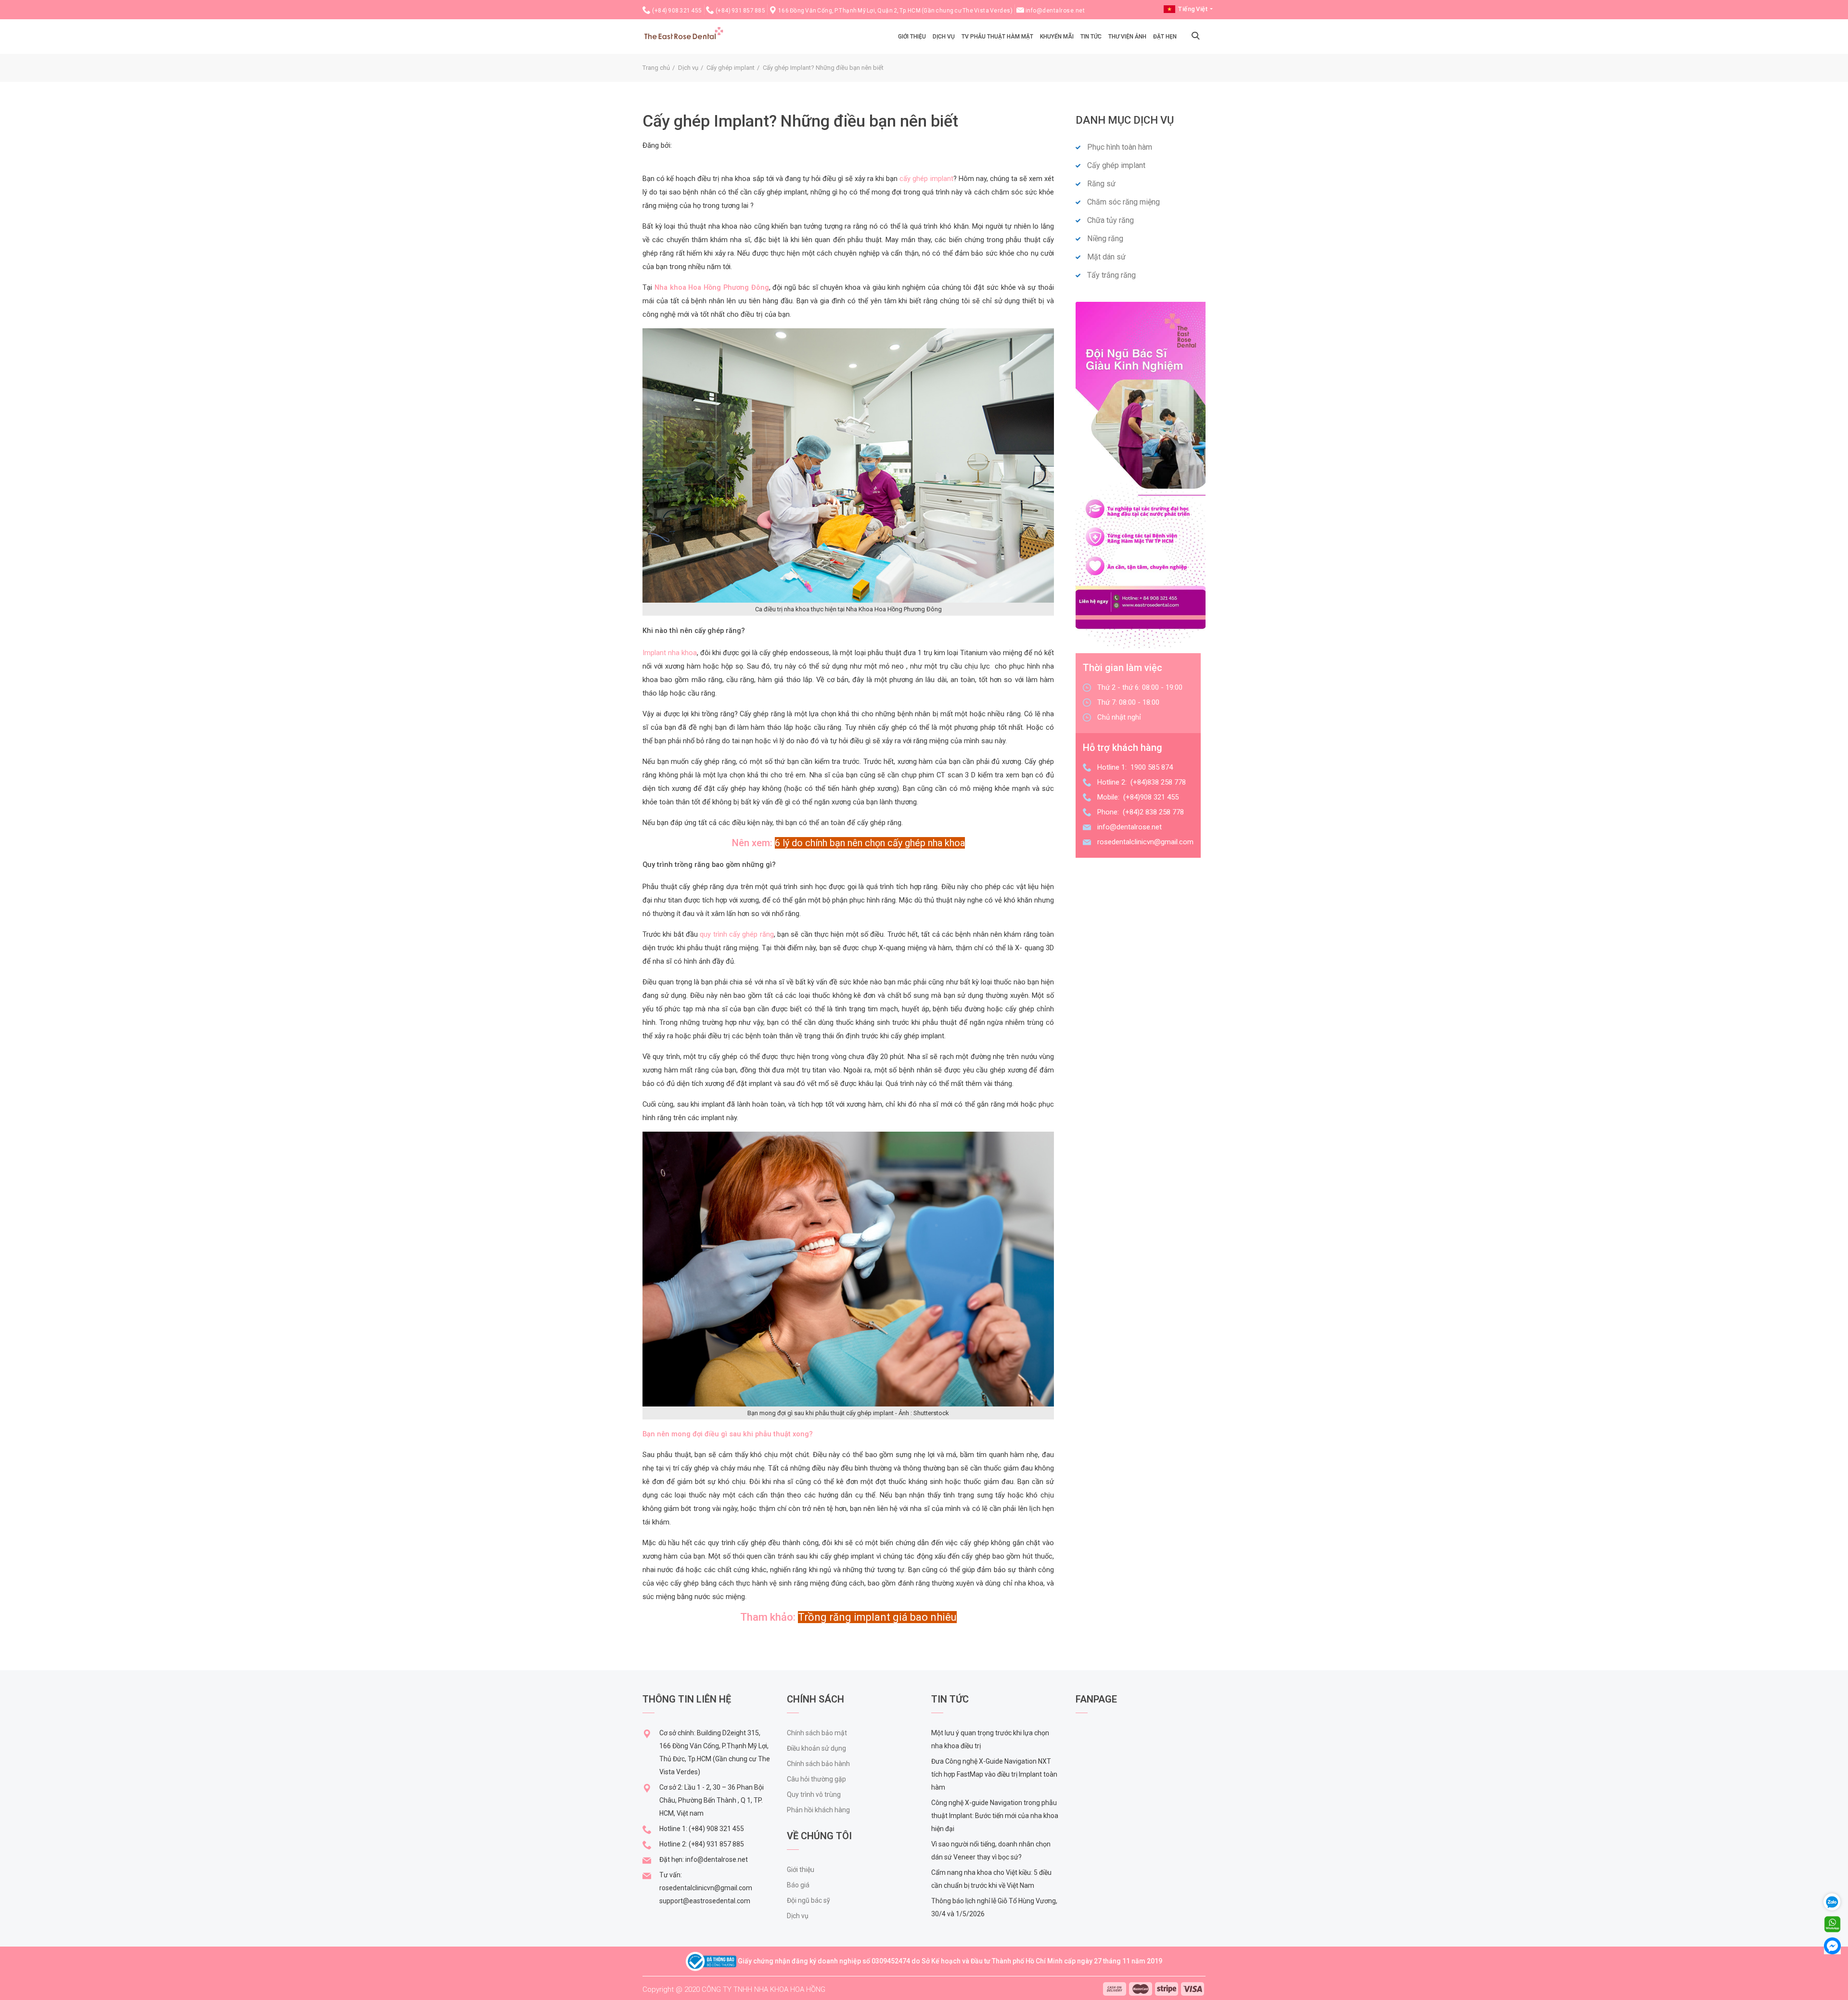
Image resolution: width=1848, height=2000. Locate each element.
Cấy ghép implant (731, 68)
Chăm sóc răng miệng (1123, 202)
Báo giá (798, 1885)
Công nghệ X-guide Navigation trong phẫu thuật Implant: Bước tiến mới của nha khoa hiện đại (995, 1816)
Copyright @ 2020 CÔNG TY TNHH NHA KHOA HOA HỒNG (734, 1989)
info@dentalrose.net (1055, 11)
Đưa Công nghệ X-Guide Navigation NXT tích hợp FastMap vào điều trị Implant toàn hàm (994, 1774)
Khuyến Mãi (1057, 37)
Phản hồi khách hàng (818, 1810)
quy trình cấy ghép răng (737, 934)
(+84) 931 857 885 (741, 11)
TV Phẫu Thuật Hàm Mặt (997, 37)
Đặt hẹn (1165, 37)
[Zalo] (1836, 1901)
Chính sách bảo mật (817, 1733)
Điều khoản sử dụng (816, 1748)
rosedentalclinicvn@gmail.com (1145, 842)
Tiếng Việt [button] (1193, 9)
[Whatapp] (1832, 1924)
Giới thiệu (801, 1870)
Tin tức (1091, 37)
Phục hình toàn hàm (1120, 147)
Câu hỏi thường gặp (816, 1779)
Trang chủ (656, 68)
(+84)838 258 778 (1158, 782)
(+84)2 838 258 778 (1153, 812)
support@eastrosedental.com (705, 1901)
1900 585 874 (1152, 767)
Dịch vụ (944, 37)
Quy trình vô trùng (814, 1794)
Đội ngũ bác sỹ (808, 1900)
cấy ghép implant (926, 179)
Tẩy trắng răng (1111, 275)
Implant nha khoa (670, 653)
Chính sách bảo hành (818, 1764)
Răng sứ (1101, 184)
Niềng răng (1105, 239)
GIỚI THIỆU (912, 37)
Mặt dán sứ (1106, 257)
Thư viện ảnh (1127, 37)
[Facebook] (1832, 1945)
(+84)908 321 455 (1151, 797)
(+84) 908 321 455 (677, 11)
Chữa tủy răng (1110, 220)
